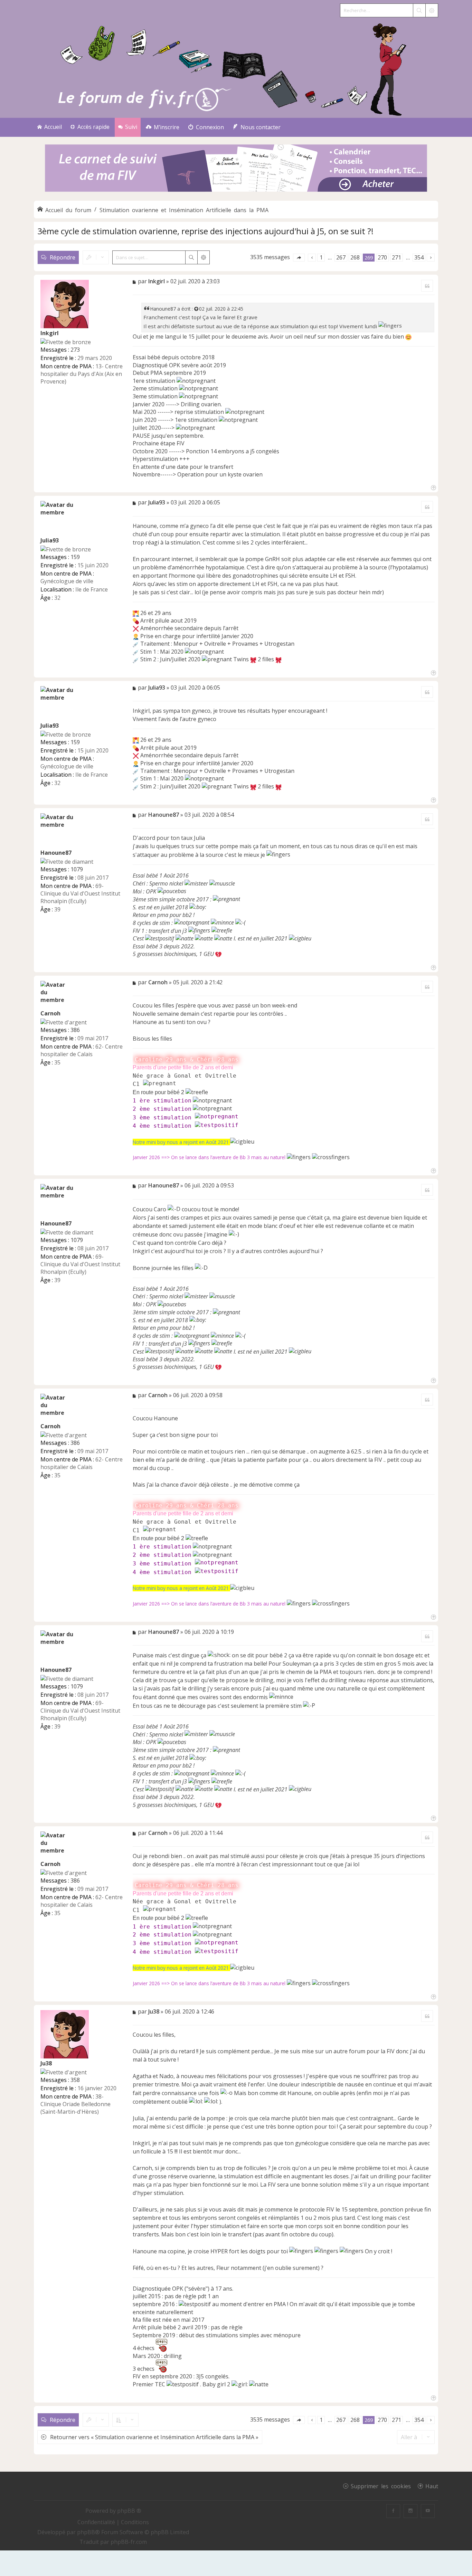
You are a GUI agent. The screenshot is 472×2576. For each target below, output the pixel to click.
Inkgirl (50, 333)
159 (75, 557)
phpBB (86, 2532)
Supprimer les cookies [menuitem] (381, 2486)
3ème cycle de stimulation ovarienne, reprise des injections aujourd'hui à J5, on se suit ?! (205, 231)
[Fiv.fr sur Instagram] (410, 2511)
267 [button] (341, 257)
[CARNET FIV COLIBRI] (236, 169)
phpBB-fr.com (129, 2542)
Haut (432, 2486)
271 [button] (397, 257)
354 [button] (419, 257)
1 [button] (321, 257)
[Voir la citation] (197, 309)
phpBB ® (129, 2511)
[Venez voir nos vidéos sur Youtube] (428, 2511)
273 (75, 350)
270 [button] (382, 257)
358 (75, 2080)
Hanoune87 (163, 309)
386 (75, 1030)
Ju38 (46, 2063)
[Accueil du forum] (236, 68)
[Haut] (433, 487)
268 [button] (355, 257)
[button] (299, 258)
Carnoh (50, 1013)
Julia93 (50, 540)
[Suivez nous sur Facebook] (393, 2511)
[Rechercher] (419, 10)
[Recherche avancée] (432, 10)
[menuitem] (163, 127)
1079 (77, 869)
